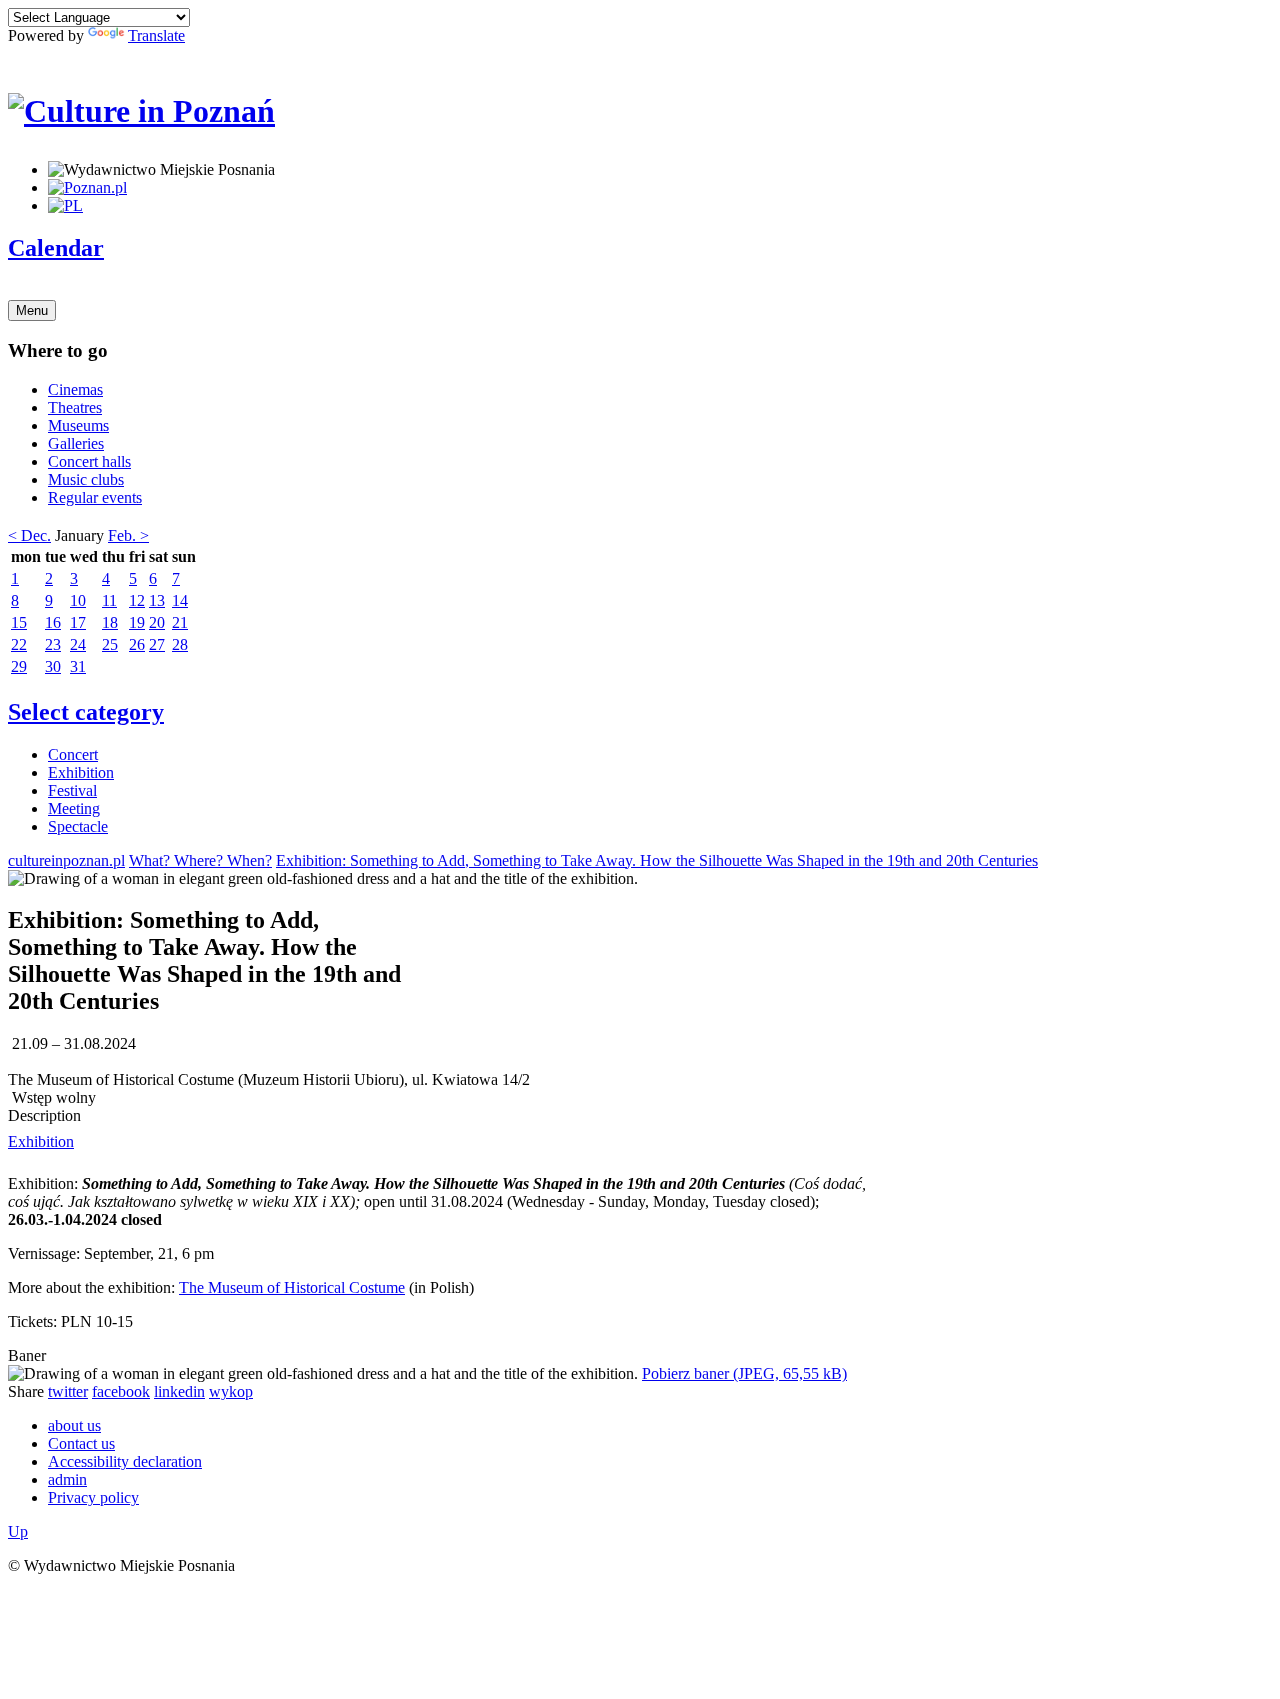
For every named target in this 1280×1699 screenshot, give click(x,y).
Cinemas (75, 389)
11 (109, 600)
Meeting (74, 808)
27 (157, 644)
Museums (78, 425)
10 (78, 600)
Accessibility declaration (125, 1461)
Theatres (75, 407)
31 (78, 666)
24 (78, 644)
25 (110, 644)
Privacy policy (93, 1497)
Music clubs (86, 479)
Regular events (95, 497)
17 (78, 622)
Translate (156, 35)
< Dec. (29, 535)
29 (19, 666)
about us (74, 1425)
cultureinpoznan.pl (66, 860)
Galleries (76, 443)
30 (53, 666)
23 (53, 644)
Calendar (56, 248)
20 (157, 622)
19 (137, 622)
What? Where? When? (200, 860)
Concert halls (89, 461)
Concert (73, 754)
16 (53, 622)
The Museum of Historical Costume (292, 1287)
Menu (32, 310)
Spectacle (78, 826)
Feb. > (128, 535)
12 (137, 600)
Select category (86, 712)
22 (19, 644)
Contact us (81, 1443)
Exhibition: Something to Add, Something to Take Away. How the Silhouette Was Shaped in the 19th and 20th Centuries (657, 860)
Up (18, 1531)
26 (137, 644)
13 (157, 600)
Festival (72, 790)
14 (180, 600)
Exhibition (81, 772)
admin (67, 1479)
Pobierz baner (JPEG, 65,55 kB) (744, 1373)
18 (110, 622)
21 (180, 622)
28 (180, 644)
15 (19, 622)
